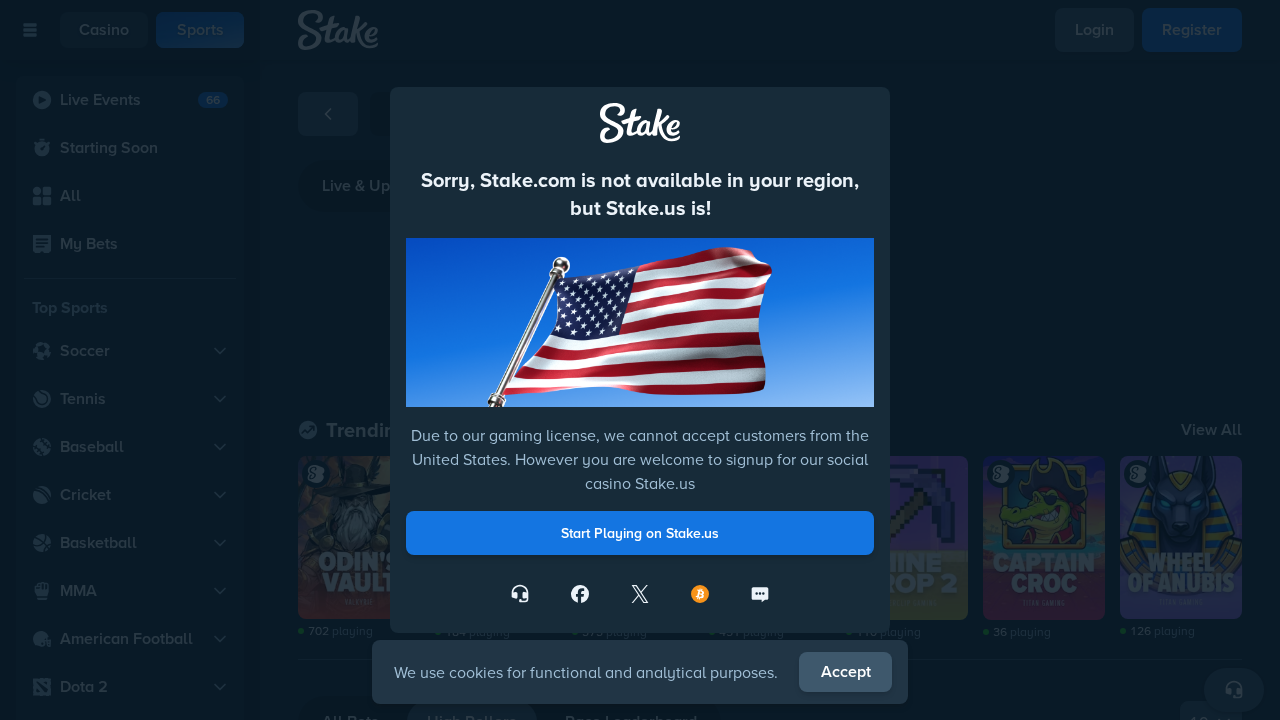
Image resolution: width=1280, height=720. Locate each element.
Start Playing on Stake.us (640, 533)
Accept (846, 671)
